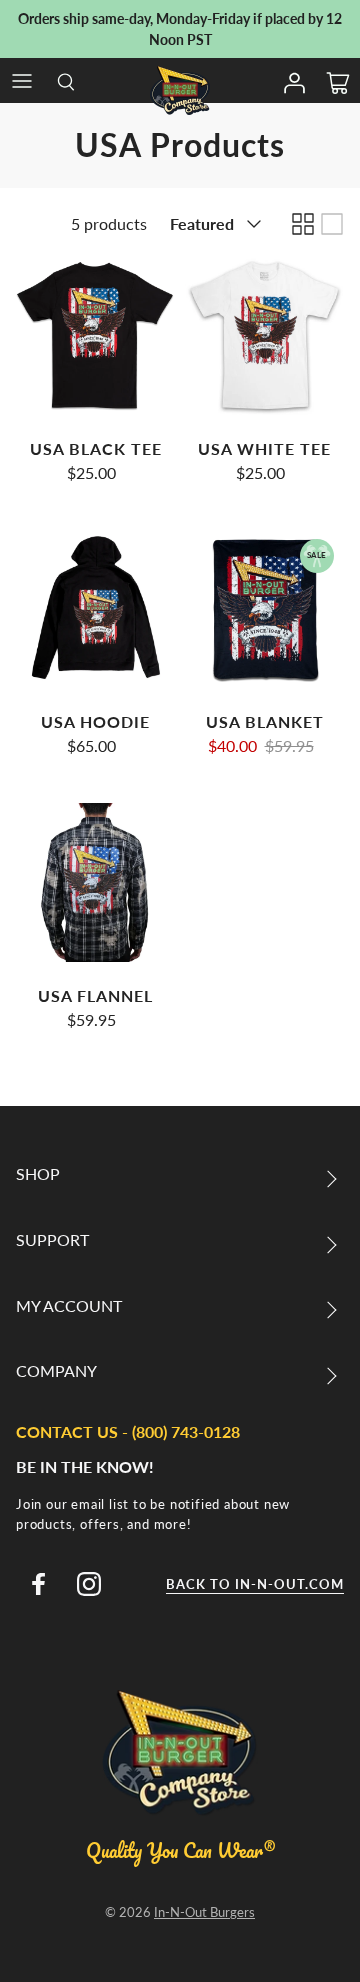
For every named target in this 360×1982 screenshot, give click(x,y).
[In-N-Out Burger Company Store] (180, 90)
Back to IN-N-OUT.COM (255, 1584)
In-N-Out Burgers (204, 1912)
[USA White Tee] (264, 335)
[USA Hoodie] (95, 608)
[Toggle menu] (22, 81)
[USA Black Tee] (95, 335)
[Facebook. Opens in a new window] (38, 1584)
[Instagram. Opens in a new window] (89, 1584)
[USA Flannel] (95, 882)
